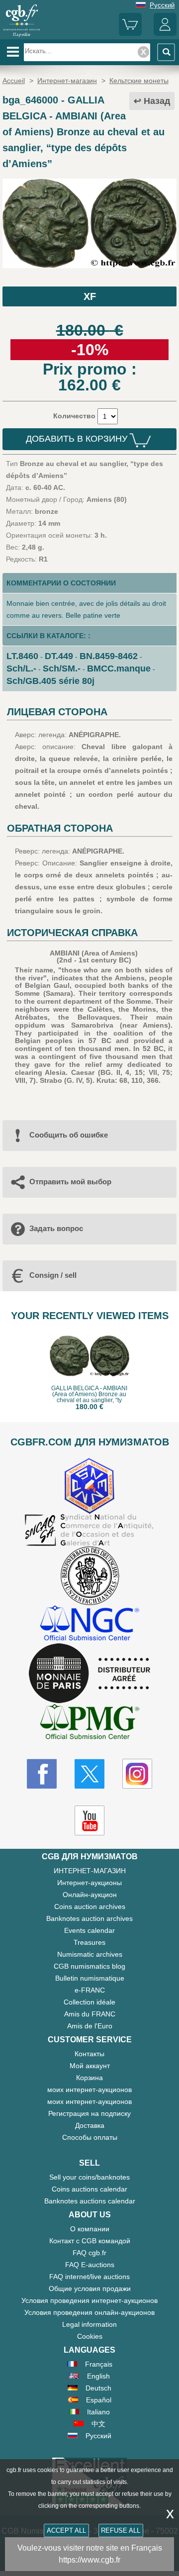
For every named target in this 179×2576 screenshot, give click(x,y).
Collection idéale (89, 2002)
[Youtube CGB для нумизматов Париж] (89, 1820)
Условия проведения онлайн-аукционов (89, 2312)
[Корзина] (130, 34)
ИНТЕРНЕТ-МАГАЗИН (90, 1871)
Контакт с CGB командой (90, 2241)
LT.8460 (22, 656)
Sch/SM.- (62, 668)
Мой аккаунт (90, 2066)
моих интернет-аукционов (89, 2090)
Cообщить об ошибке (69, 1135)
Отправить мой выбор (70, 1182)
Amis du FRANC (90, 2014)
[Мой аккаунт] (165, 34)
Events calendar (89, 1930)
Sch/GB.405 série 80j (50, 681)
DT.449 (59, 656)
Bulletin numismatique (90, 1978)
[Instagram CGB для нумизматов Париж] (137, 1774)
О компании (90, 2229)
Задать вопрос (56, 1228)
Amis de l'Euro (90, 2026)
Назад (157, 101)
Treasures (89, 1942)
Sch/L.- (21, 668)
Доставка (90, 2125)
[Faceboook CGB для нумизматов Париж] (42, 1774)
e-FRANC (90, 1990)
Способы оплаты (90, 2137)
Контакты (89, 2054)
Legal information (89, 2324)
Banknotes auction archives (89, 1918)
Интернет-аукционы (89, 1883)
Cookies (90, 2336)
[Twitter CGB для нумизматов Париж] (89, 1774)
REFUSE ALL (121, 2530)
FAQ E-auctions (90, 2265)
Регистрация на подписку (89, 2113)
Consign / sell (53, 1275)
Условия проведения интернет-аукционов (89, 2300)
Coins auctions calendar (89, 2189)
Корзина (89, 2078)
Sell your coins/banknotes (89, 2177)
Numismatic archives (90, 1954)
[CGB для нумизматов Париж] (22, 36)
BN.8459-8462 (109, 656)
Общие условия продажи (90, 2289)
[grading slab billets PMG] (89, 1723)
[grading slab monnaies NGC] (89, 1624)
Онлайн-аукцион (90, 1895)
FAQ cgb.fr (89, 2253)
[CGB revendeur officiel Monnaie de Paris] (89, 1674)
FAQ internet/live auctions (89, 2277)
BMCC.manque (119, 668)
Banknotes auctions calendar (90, 2201)
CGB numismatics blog (89, 1966)
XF (90, 296)
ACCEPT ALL (66, 2530)
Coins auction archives (90, 1907)
